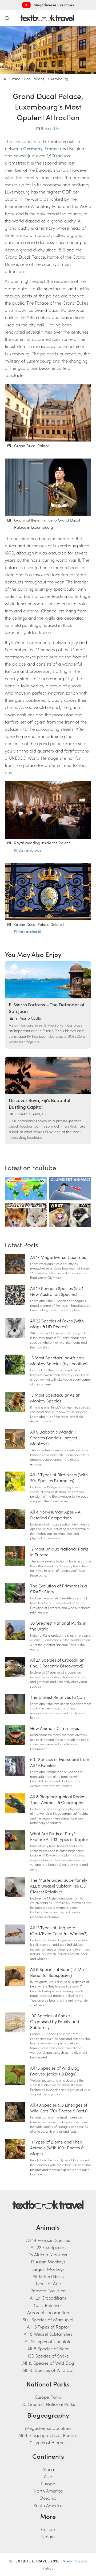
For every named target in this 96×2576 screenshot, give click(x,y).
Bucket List (50, 128)
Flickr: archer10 (28, 931)
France (52, 148)
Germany (33, 148)
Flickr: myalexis (28, 850)
